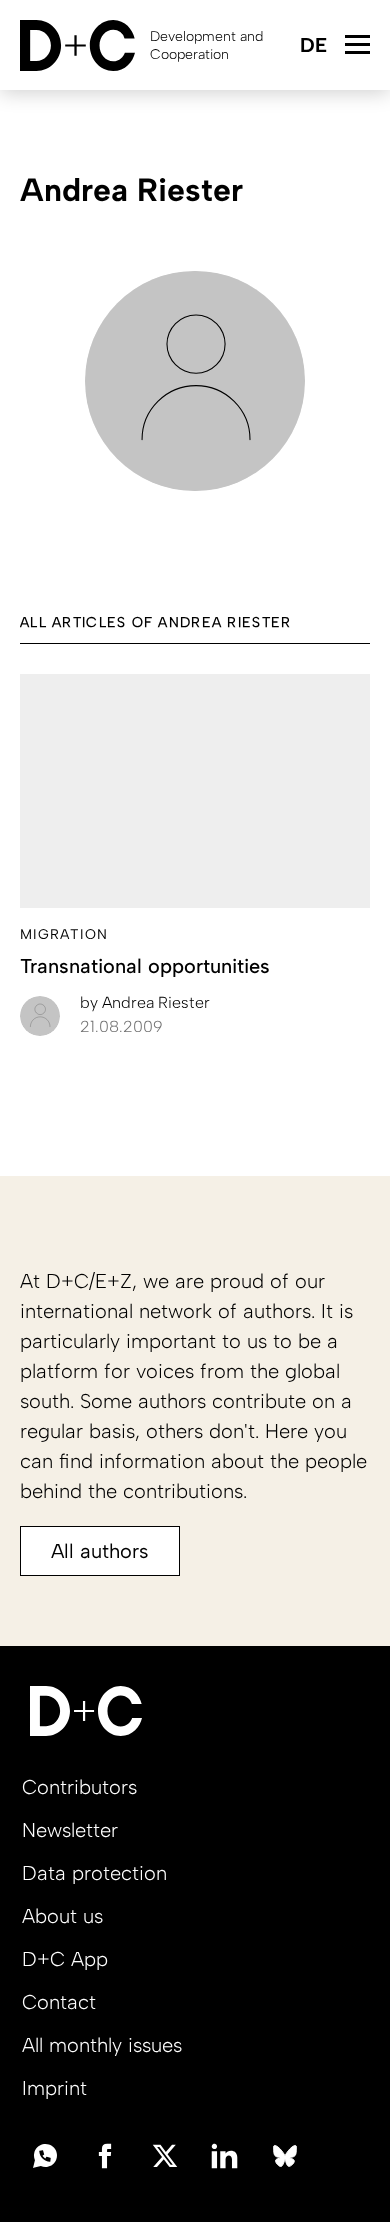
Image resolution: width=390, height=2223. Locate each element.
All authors (100, 1551)
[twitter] (165, 2154)
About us (62, 1916)
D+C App (65, 1959)
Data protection (94, 1873)
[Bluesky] (285, 2154)
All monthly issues (102, 2045)
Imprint (54, 2088)
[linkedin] (225, 2154)
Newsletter (70, 1830)
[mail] (45, 2154)
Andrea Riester (145, 1002)
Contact (59, 2002)
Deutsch (312, 46)
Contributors (79, 1787)
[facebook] (105, 2154)
